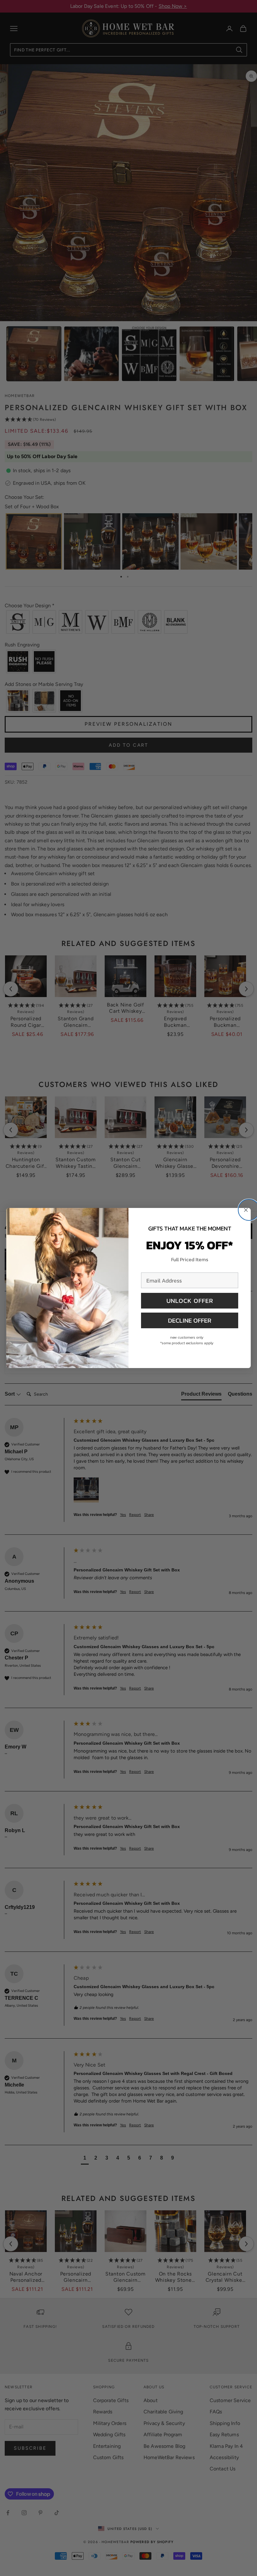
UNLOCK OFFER (190, 1301)
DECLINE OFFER (190, 1320)
